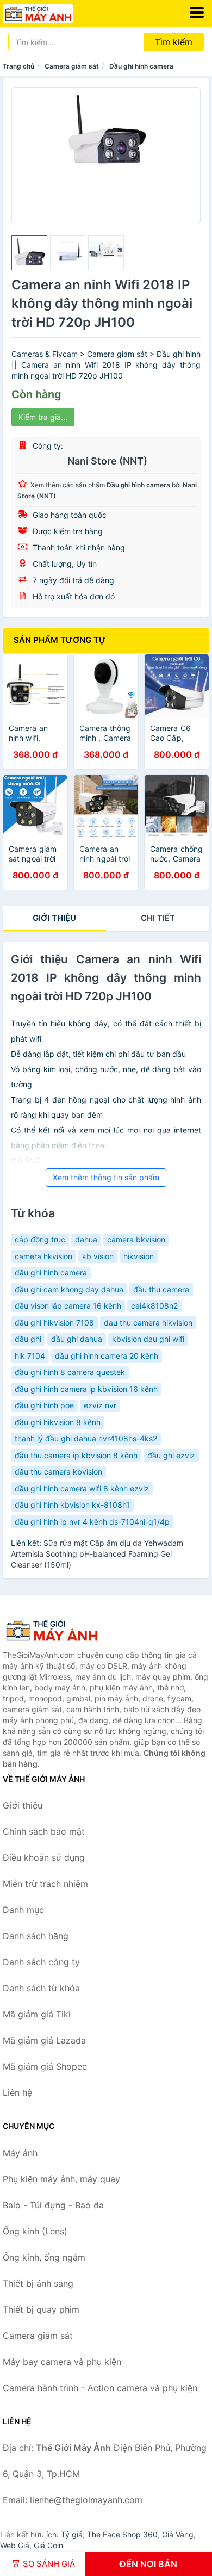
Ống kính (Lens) (35, 2231)
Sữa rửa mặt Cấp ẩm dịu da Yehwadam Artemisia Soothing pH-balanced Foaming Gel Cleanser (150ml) (97, 1554)
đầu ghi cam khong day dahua (69, 1289)
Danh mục (23, 1910)
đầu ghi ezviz (171, 1455)
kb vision (98, 1256)
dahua (86, 1239)
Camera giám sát (72, 66)
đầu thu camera (161, 1289)
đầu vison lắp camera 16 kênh (68, 1306)
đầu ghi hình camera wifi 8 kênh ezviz (82, 1488)
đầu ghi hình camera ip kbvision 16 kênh (86, 1389)
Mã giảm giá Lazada (44, 2040)
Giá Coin (48, 2545)
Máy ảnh (20, 2153)
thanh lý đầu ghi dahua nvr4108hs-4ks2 (86, 1438)
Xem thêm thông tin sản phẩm (106, 1177)
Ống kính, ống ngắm (44, 2257)
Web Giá (15, 2545)
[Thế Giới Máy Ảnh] (57, 1631)
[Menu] (197, 13)
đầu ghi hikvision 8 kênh (58, 1422)
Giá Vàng (178, 2534)
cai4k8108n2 (154, 1306)
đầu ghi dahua (77, 1339)
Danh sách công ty (41, 1962)
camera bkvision (136, 1239)
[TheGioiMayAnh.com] (52, 14)
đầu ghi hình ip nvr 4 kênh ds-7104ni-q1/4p (92, 1522)
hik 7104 (30, 1356)
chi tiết (158, 918)
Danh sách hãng (36, 1936)
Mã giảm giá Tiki (37, 2014)
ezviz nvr (100, 1405)
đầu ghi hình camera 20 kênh (107, 1356)
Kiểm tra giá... (43, 417)
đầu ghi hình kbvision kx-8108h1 (72, 1505)
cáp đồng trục (40, 1239)
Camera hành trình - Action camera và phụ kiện (100, 2388)
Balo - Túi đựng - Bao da (53, 2205)
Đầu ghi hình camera (141, 66)
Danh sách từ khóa (41, 1988)
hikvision (139, 1256)
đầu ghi (28, 1339)
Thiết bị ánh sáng (38, 2283)
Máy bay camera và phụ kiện (62, 2362)
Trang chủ (18, 66)
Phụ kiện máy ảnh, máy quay (61, 2179)
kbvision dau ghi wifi (148, 1339)
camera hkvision (43, 1256)
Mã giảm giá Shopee (45, 2066)
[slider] (29, 253)
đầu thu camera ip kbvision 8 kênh (76, 1455)
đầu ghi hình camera (51, 1272)
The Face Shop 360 (122, 2534)
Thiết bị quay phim (41, 2309)
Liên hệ (17, 2092)
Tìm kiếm (174, 42)
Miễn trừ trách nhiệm (45, 1884)
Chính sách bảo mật (44, 1831)
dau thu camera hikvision (148, 1323)
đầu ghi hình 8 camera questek (70, 1372)
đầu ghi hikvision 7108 (54, 1323)
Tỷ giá (72, 2534)
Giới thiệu (54, 918)
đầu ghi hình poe (44, 1405)
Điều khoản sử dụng (44, 1857)
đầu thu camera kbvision (58, 1472)
